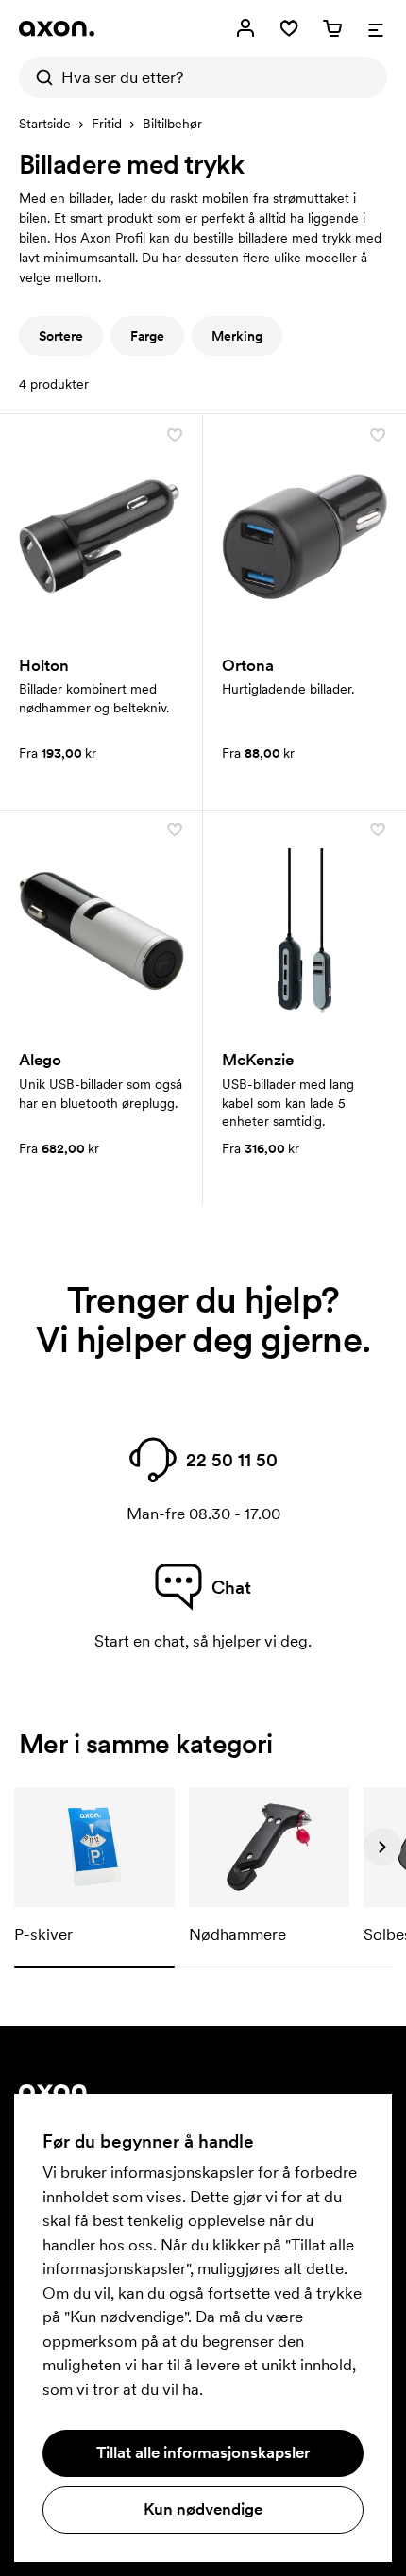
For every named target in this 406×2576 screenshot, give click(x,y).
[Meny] (376, 28)
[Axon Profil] (57, 28)
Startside (45, 124)
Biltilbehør (172, 124)
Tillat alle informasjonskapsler (203, 2452)
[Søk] (40, 77)
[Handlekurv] (332, 28)
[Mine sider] (245, 28)
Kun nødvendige (203, 2509)
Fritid (107, 124)
